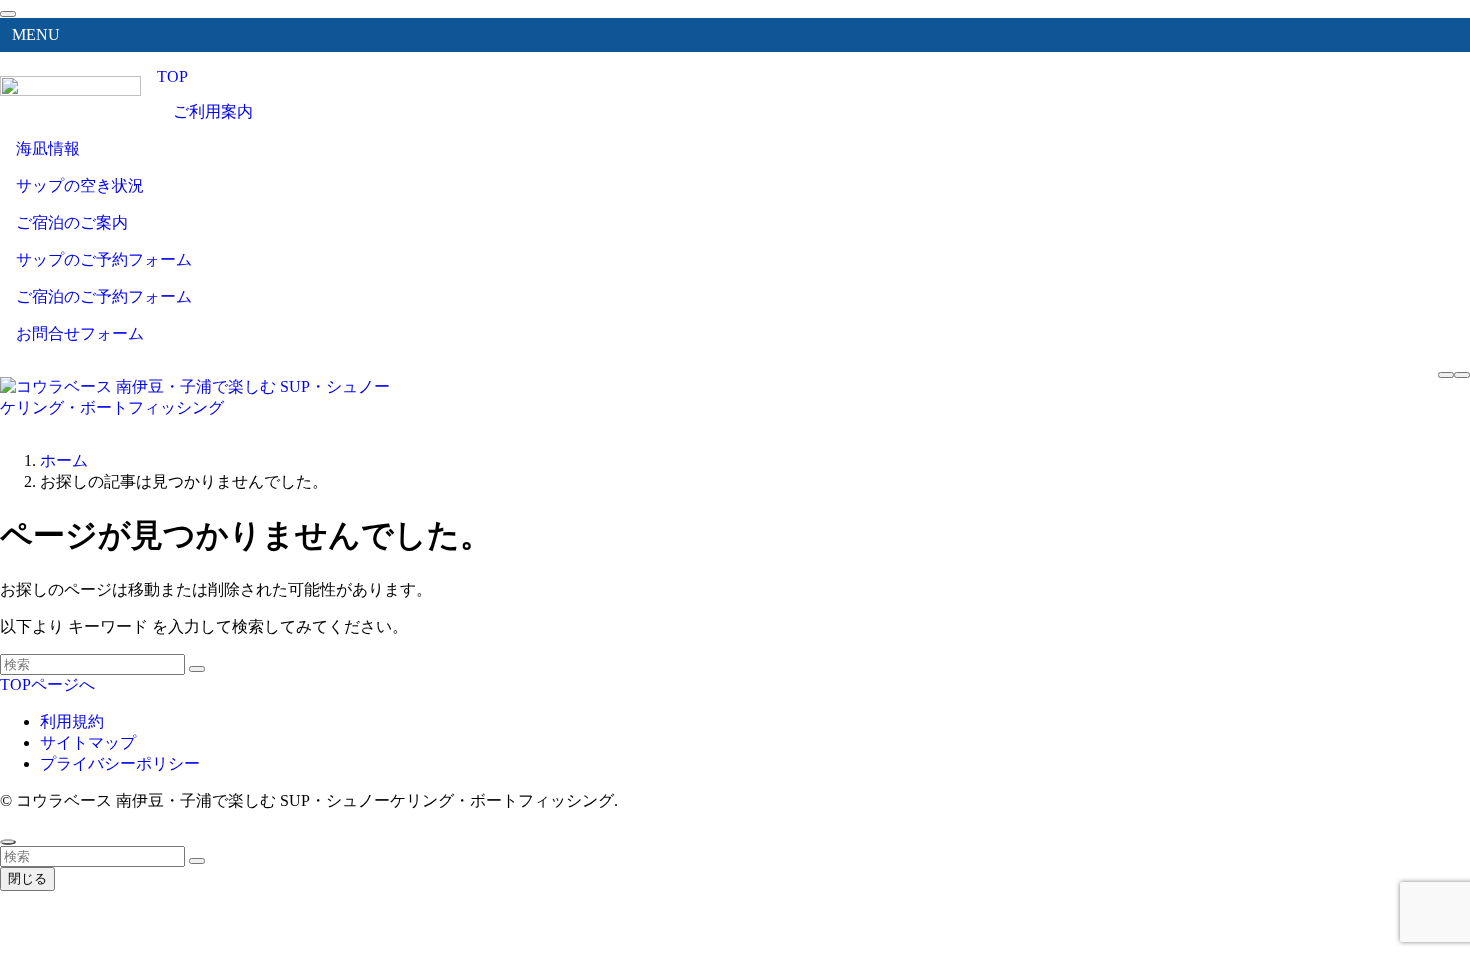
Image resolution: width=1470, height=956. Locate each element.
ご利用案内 (213, 111)
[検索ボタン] (1446, 375)
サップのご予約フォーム (104, 259)
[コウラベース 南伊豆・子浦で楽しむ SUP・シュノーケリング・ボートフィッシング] (200, 407)
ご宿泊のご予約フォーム (104, 296)
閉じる (27, 878)
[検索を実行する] (197, 669)
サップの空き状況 (80, 185)
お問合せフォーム (80, 333)
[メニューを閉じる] (8, 14)
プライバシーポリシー (120, 763)
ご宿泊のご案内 (72, 222)
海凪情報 (48, 148)
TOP (172, 76)
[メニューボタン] (1462, 375)
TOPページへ (47, 684)
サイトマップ (88, 742)
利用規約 (72, 721)
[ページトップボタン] (8, 842)
